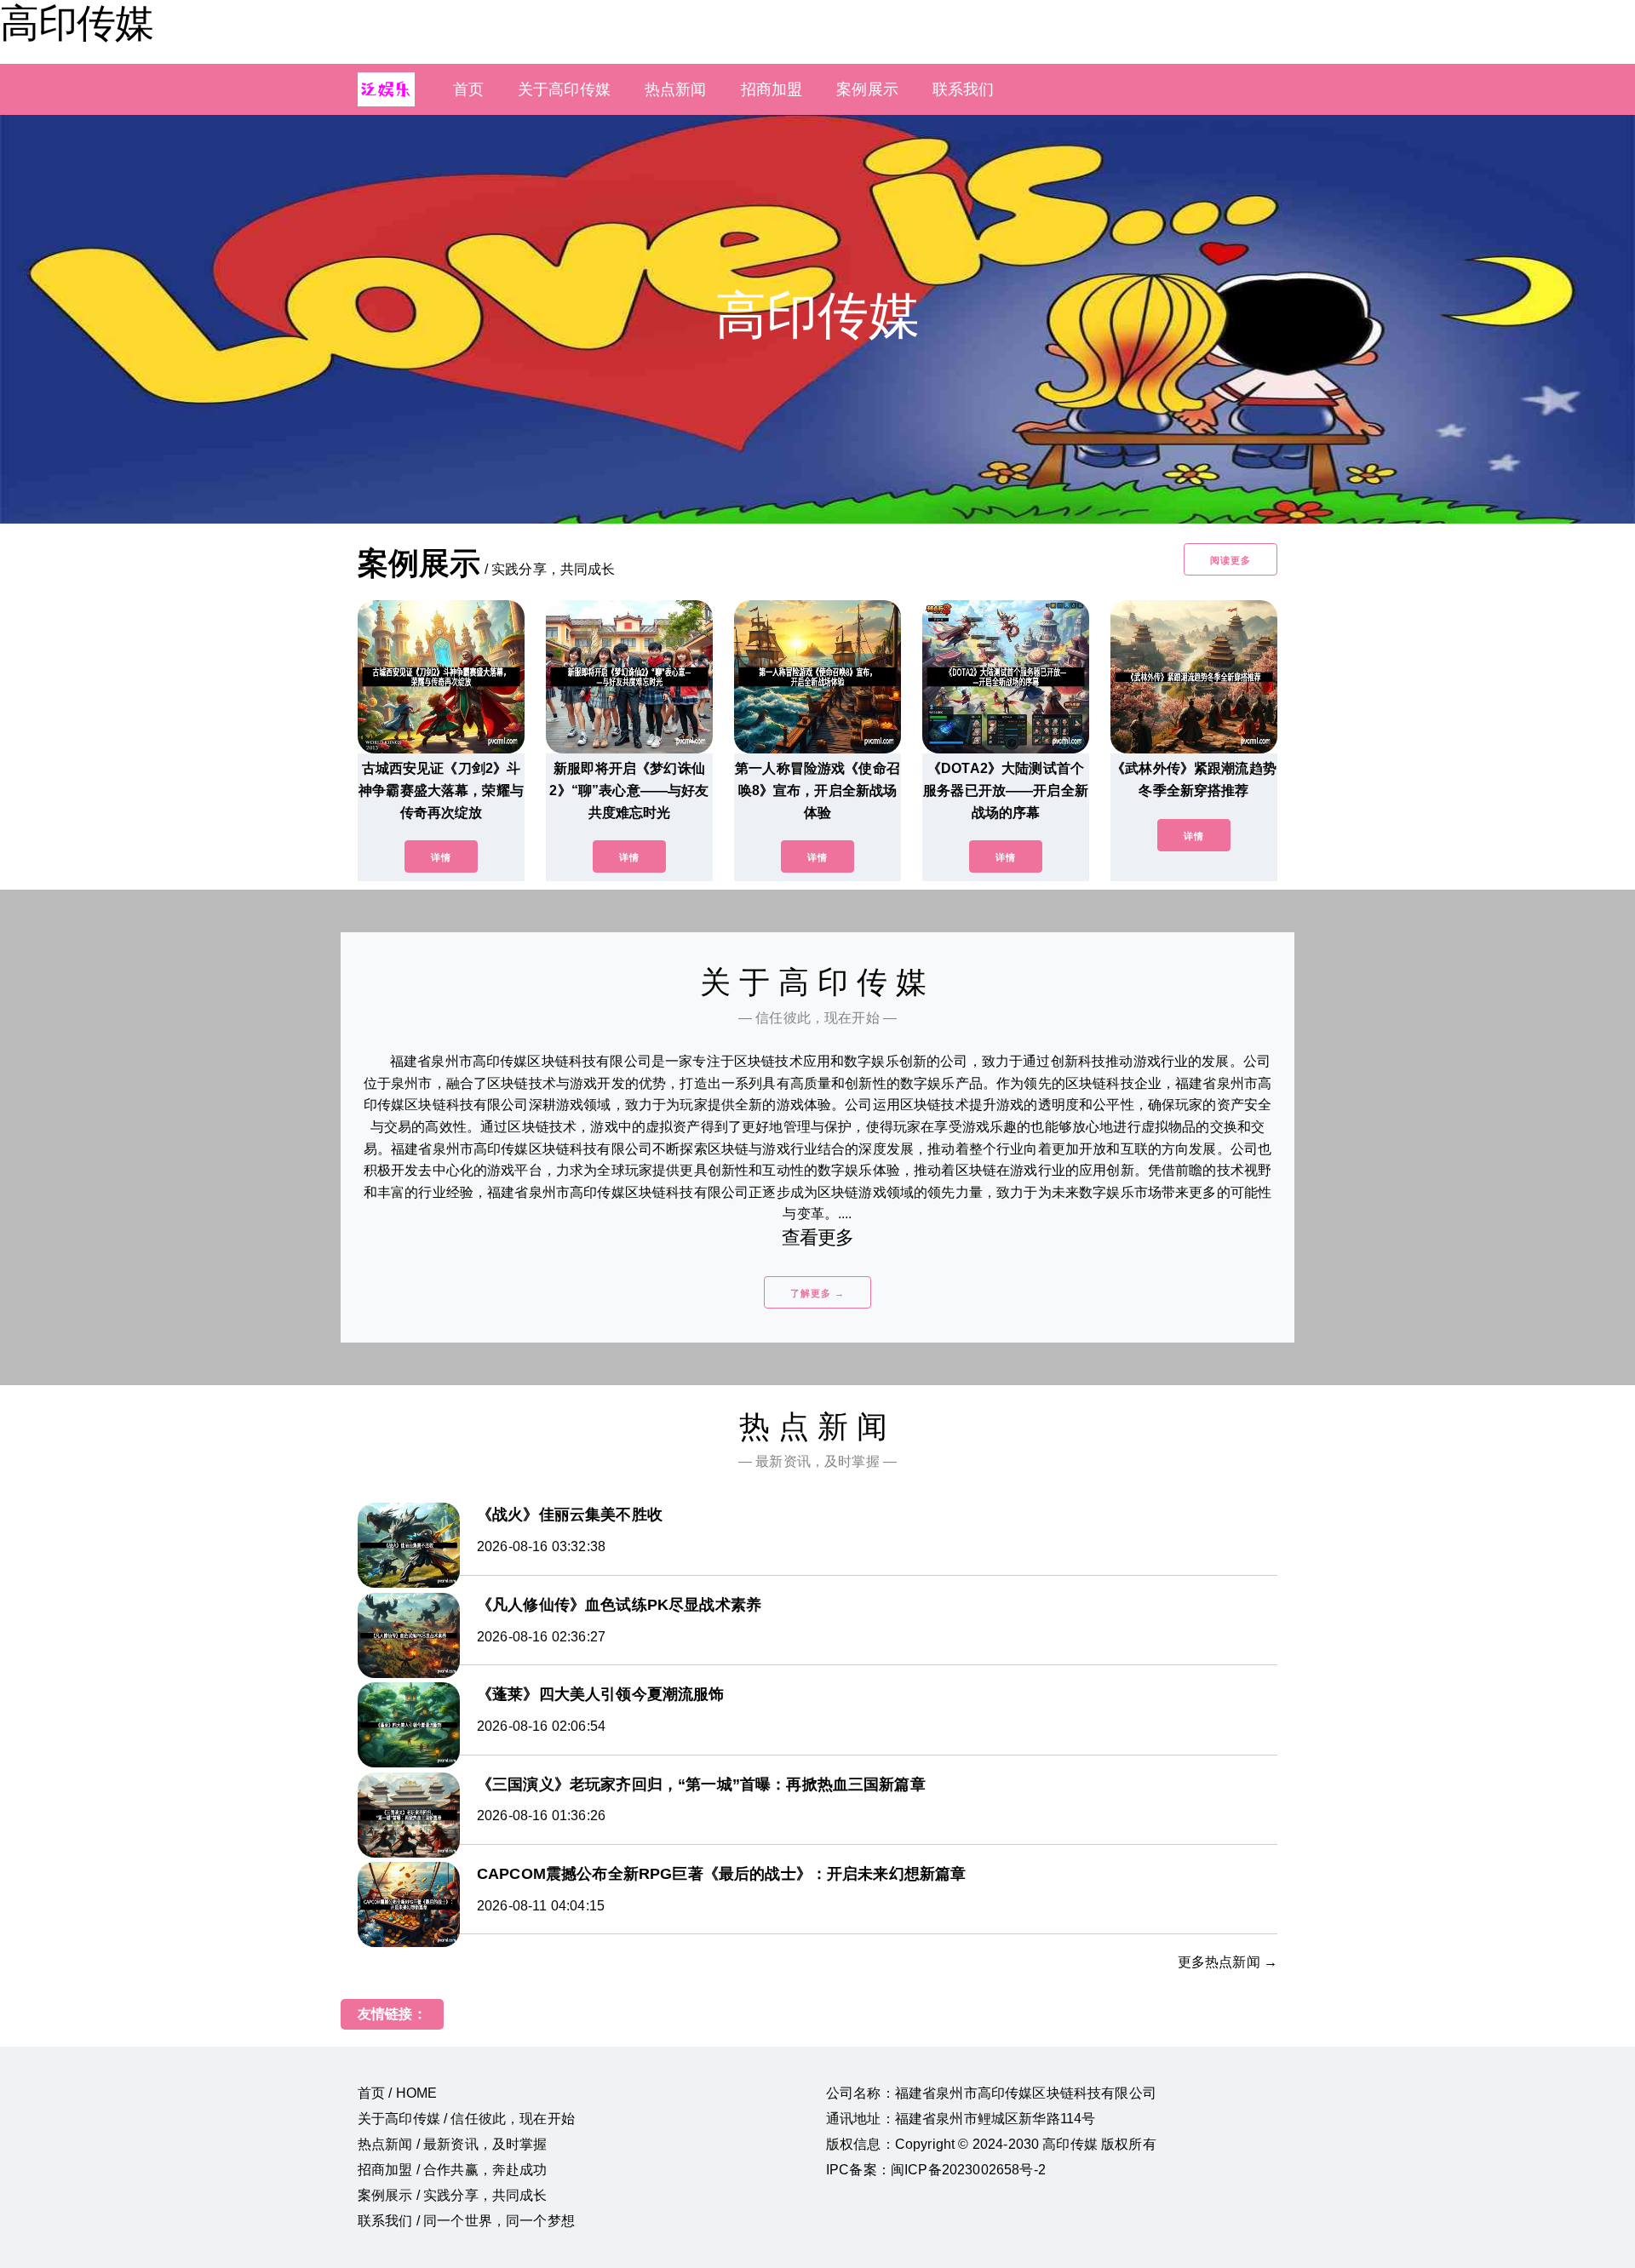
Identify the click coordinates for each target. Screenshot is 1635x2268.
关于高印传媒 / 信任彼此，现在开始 (466, 2119)
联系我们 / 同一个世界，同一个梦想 (466, 2221)
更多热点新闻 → (1228, 1962)
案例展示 (867, 89)
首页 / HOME (397, 2093)
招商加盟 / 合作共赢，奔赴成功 (453, 2170)
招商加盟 (772, 89)
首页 (468, 89)
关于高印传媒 (564, 89)
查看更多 (818, 1237)
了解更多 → (817, 1293)
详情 (441, 857)
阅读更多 (1231, 560)
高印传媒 (77, 23)
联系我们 (964, 89)
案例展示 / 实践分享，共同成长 (453, 2195)
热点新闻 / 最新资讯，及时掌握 (453, 2144)
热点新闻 (676, 89)
